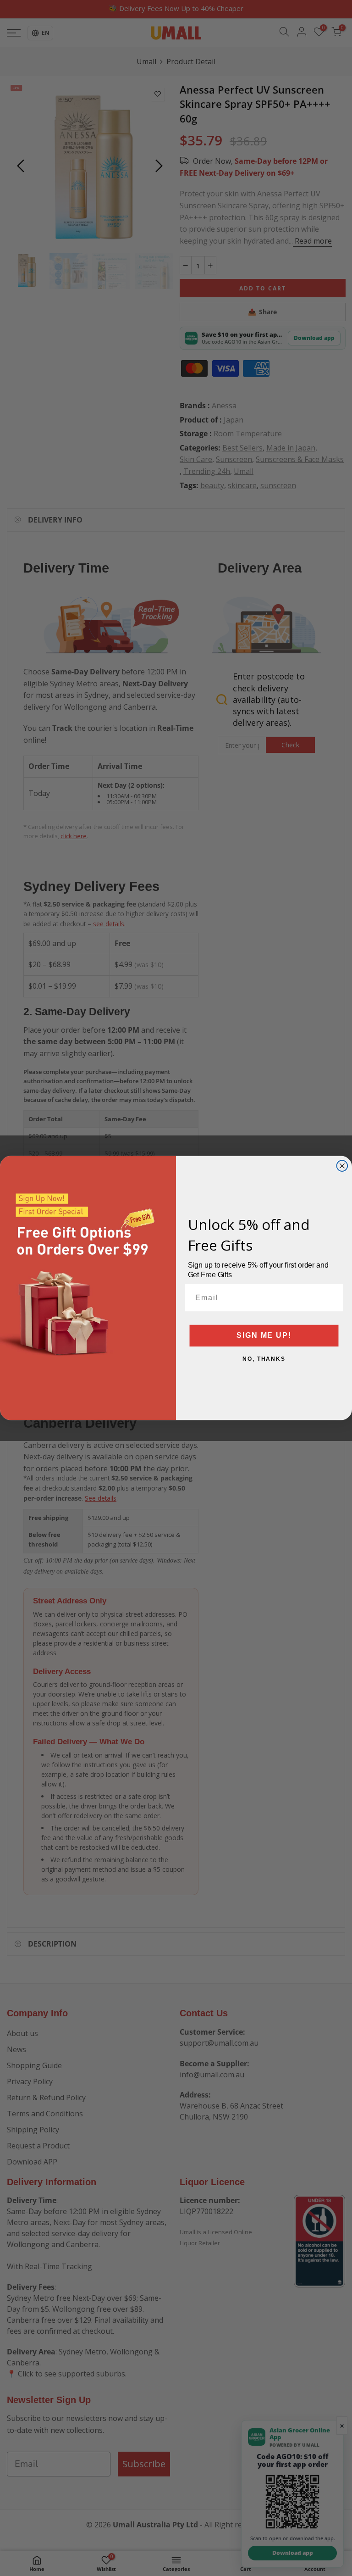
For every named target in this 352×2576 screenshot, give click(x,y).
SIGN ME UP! (264, 1336)
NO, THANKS (264, 1359)
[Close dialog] (342, 1166)
